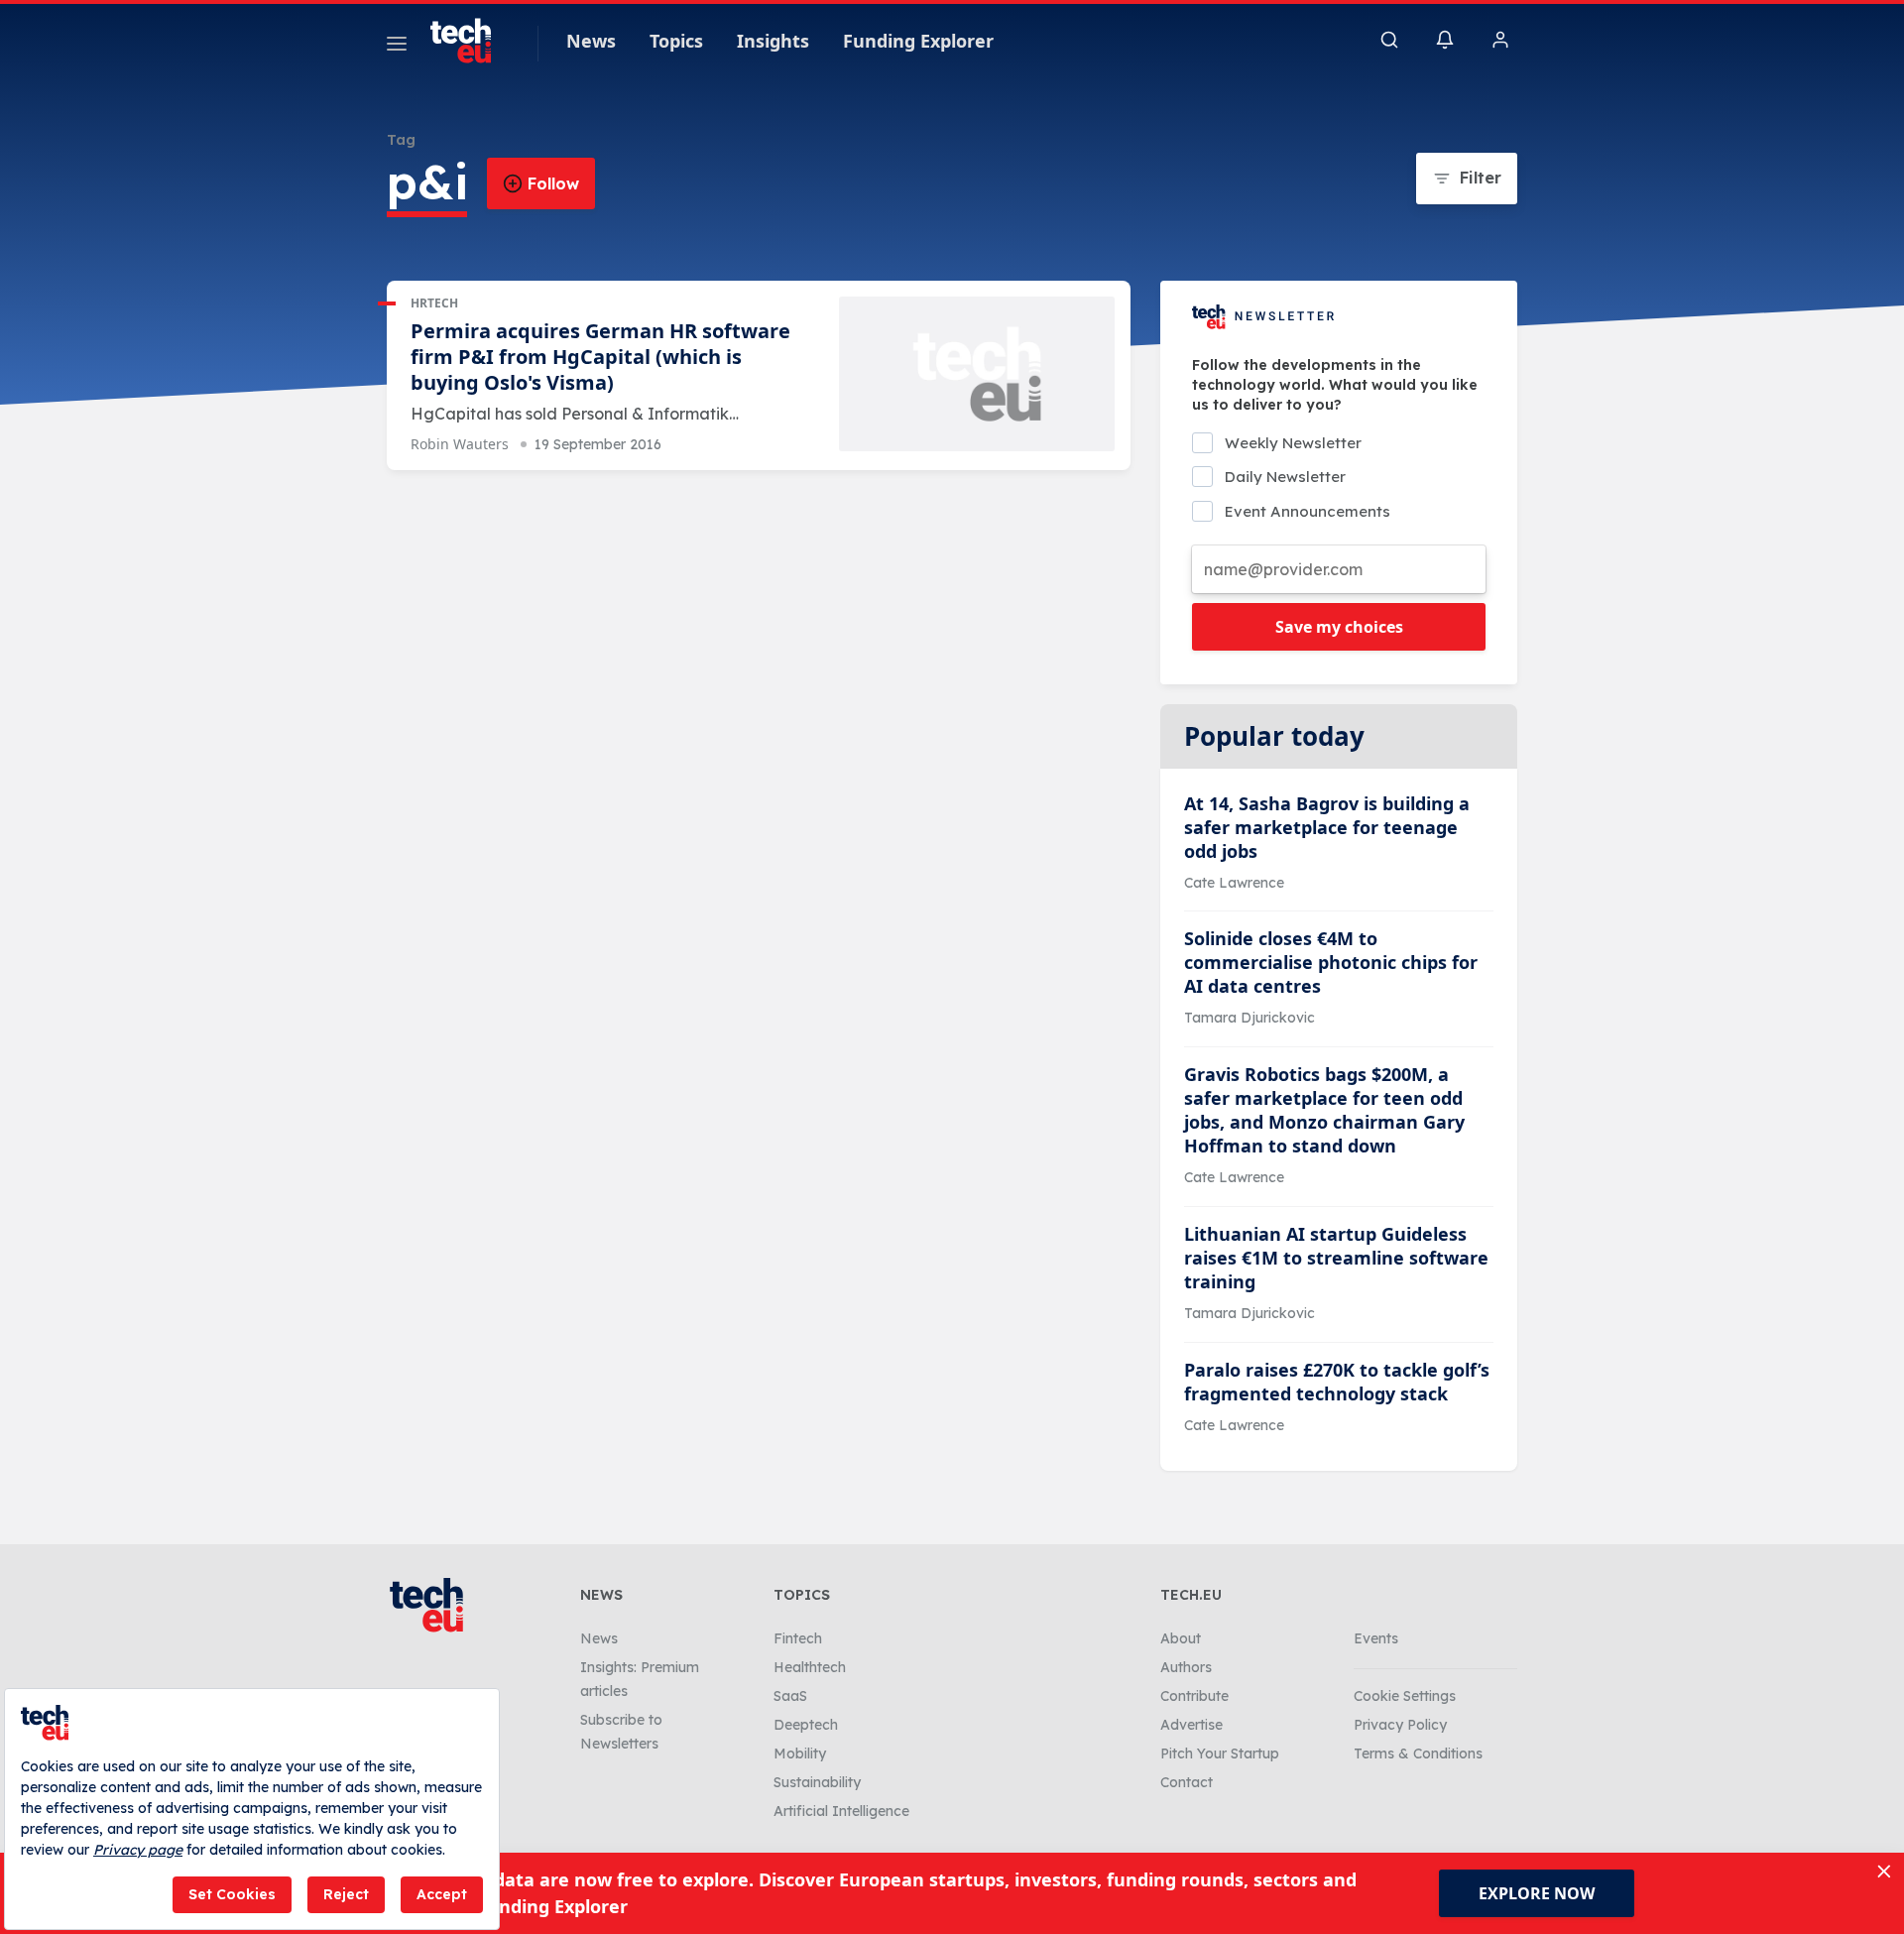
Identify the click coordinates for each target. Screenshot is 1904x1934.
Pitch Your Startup (1220, 1753)
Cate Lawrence (1234, 883)
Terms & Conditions (1418, 1753)
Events (1376, 1638)
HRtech (434, 303)
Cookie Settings (1405, 1696)
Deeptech (806, 1725)
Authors (1186, 1667)
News (591, 41)
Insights (773, 41)
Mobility (800, 1753)
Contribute (1194, 1696)
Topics (676, 41)
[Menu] (397, 47)
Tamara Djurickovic (1249, 1018)
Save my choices (1339, 627)
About (1181, 1638)
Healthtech (810, 1667)
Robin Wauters (460, 444)
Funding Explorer (918, 41)
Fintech (798, 1638)
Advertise (1191, 1725)
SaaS (790, 1696)
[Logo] (470, 41)
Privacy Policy (1400, 1725)
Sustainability (817, 1782)
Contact (1187, 1782)
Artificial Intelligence (841, 1811)
